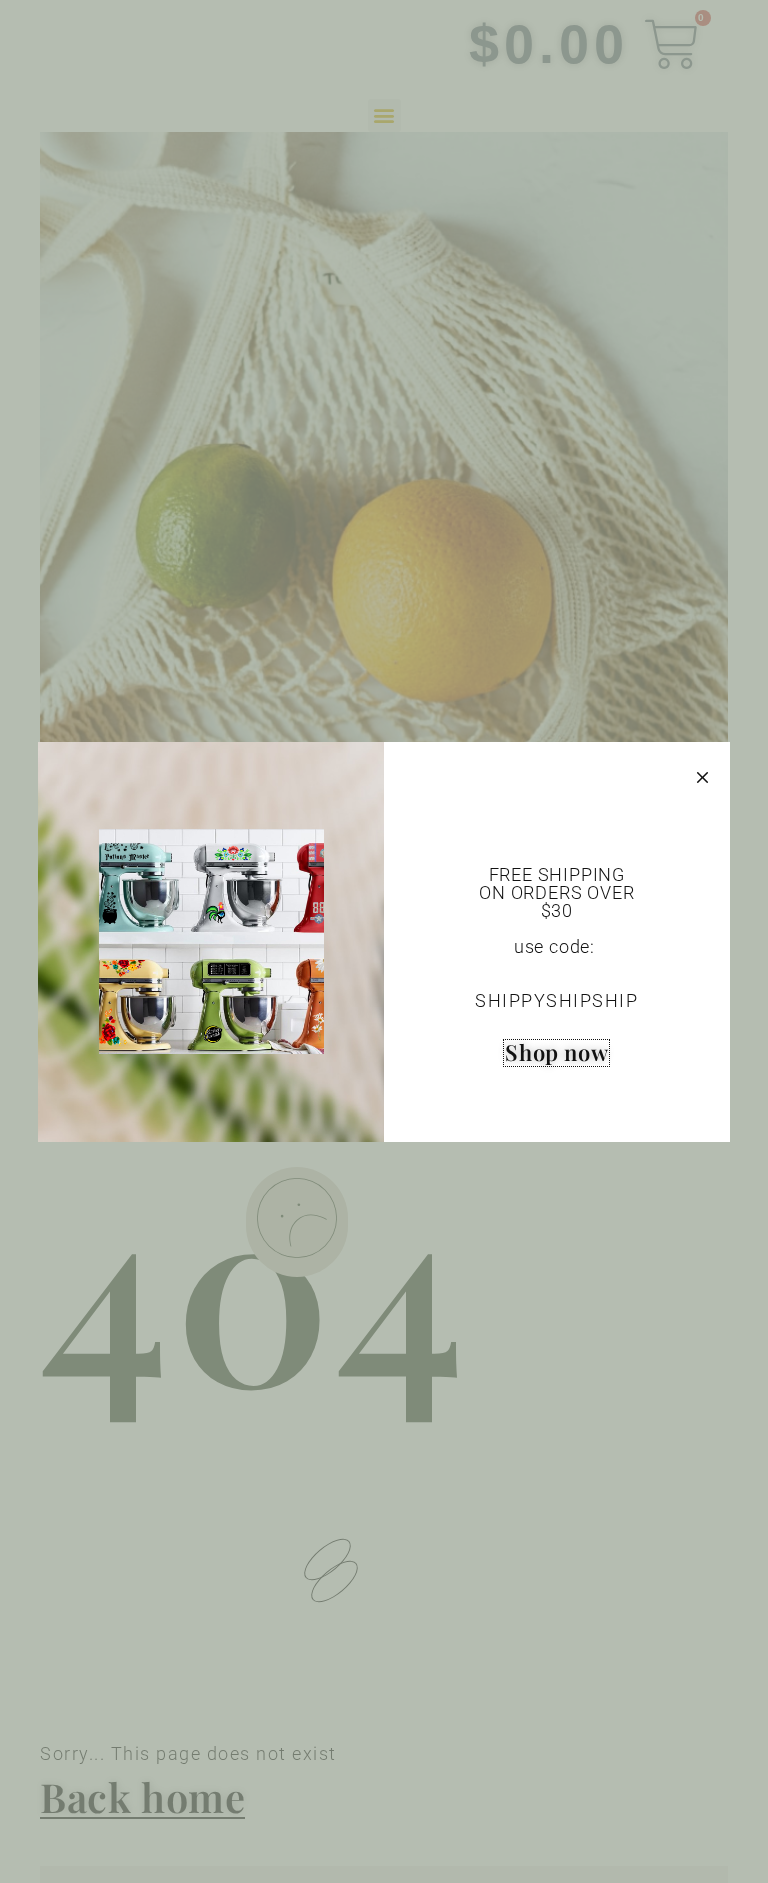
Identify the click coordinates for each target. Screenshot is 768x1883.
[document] (384, 941)
